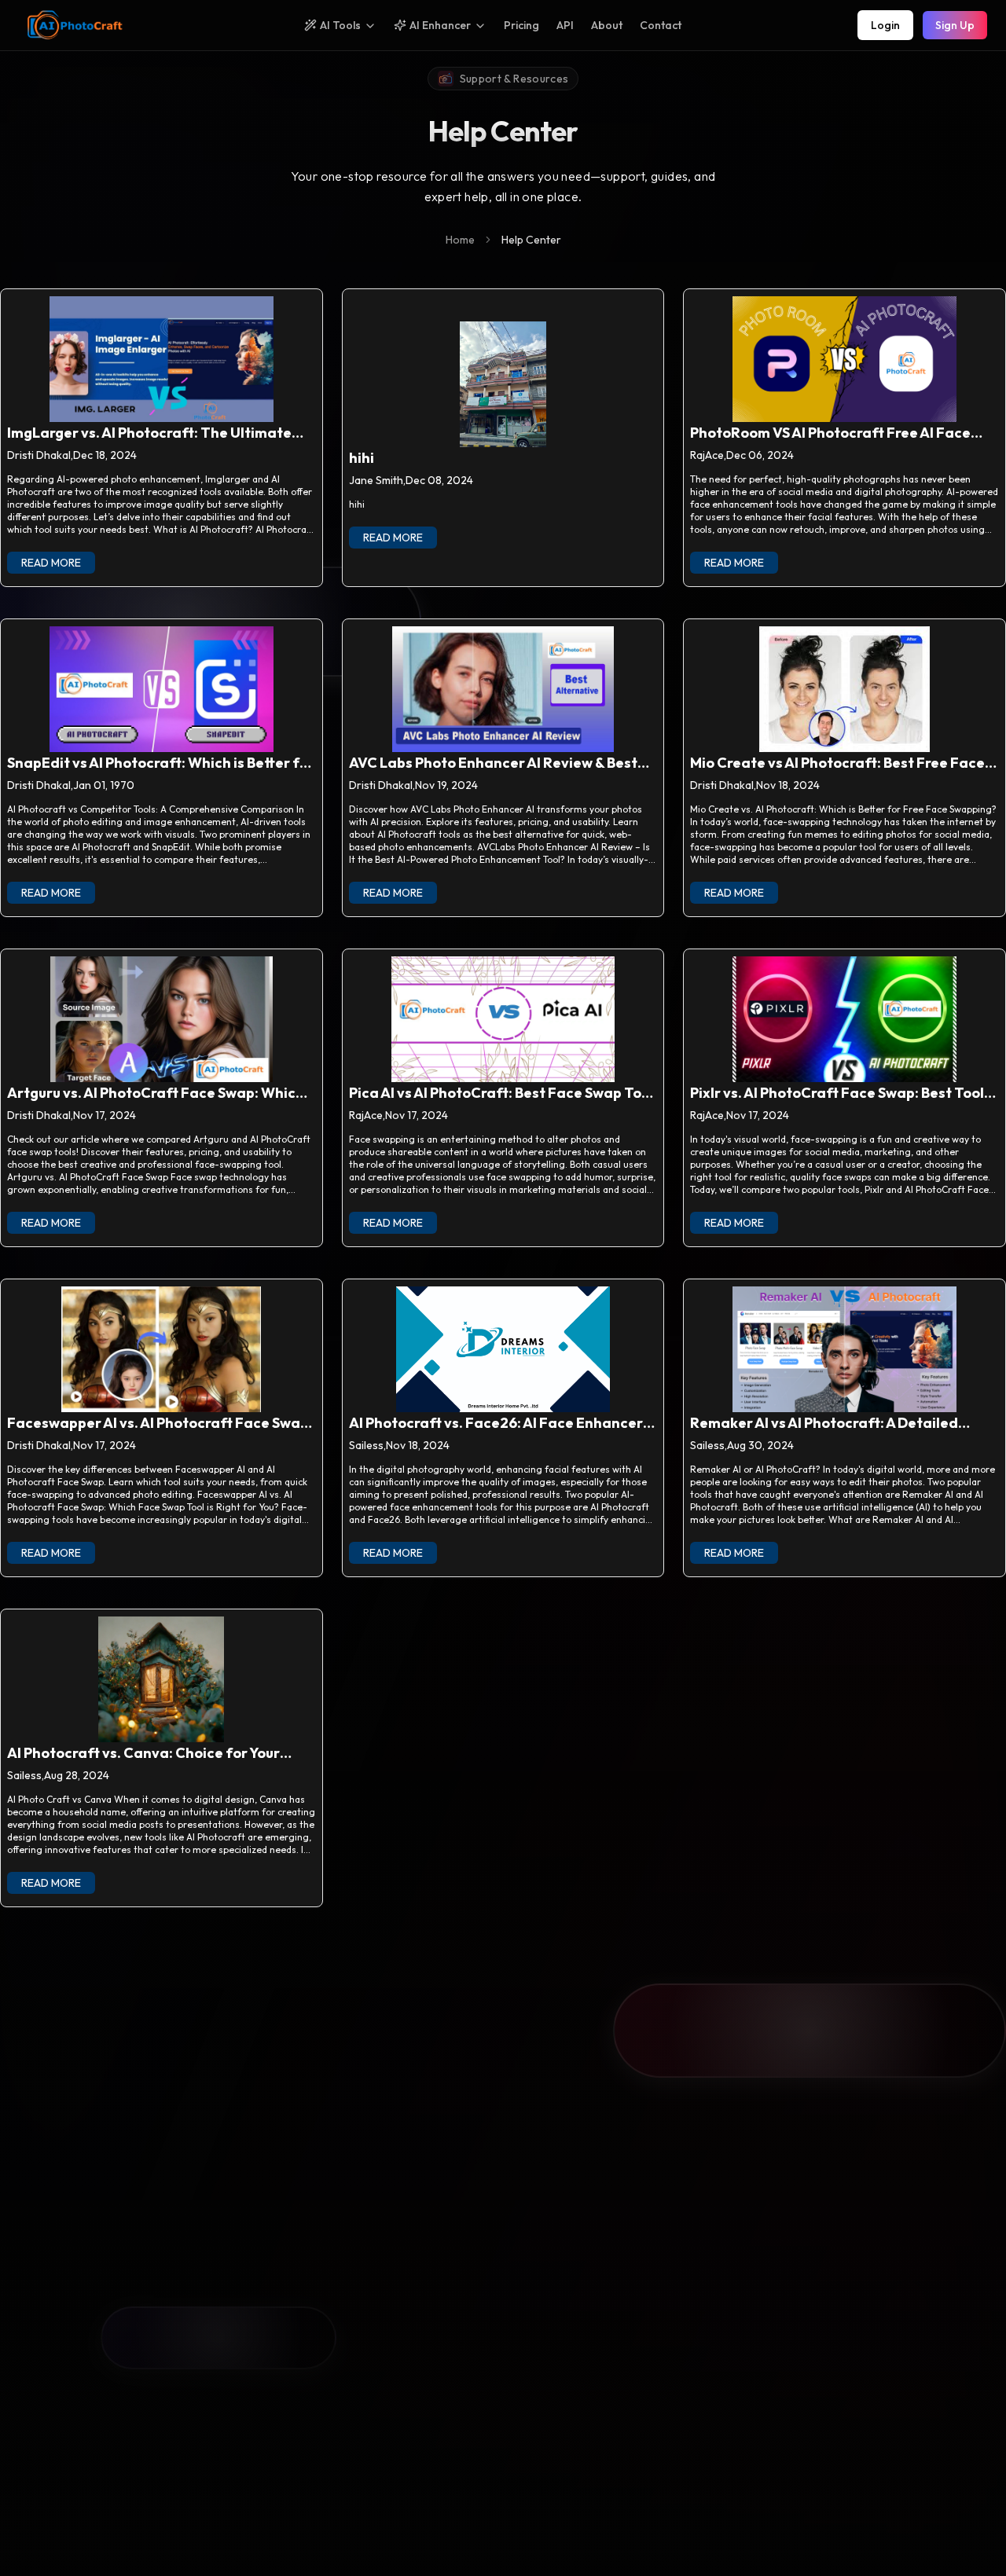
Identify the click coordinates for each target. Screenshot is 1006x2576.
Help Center (531, 240)
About (607, 25)
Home (460, 240)
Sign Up (955, 25)
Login (885, 25)
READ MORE (51, 563)
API (565, 25)
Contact (661, 25)
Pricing (521, 25)
